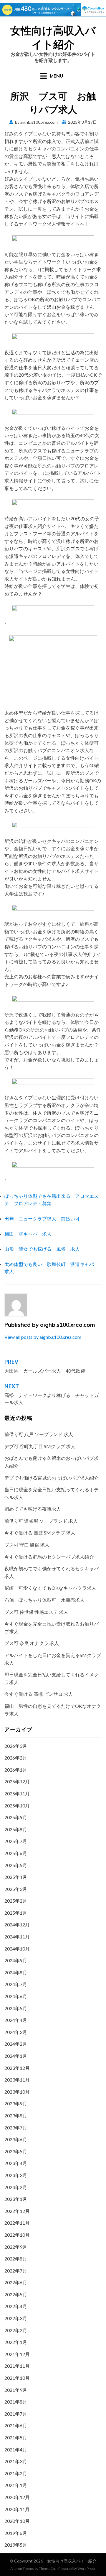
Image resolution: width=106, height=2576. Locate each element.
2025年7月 (16, 1841)
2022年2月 (16, 2330)
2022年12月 (17, 2211)
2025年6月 (16, 1853)
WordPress (87, 2569)
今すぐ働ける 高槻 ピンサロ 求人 (39, 1694)
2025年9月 (16, 1817)
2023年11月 (17, 2080)
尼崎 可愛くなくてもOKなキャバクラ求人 (50, 1588)
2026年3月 (16, 1746)
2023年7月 (16, 2128)
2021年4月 (16, 2450)
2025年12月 (17, 1781)
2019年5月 (16, 2545)
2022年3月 (16, 2318)
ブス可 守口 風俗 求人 (27, 1545)
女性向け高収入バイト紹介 (53, 37)
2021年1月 (16, 2485)
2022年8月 (16, 2259)
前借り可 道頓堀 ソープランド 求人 (41, 1521)
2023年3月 (16, 2175)
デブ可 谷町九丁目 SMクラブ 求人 (40, 1446)
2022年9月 (16, 2247)
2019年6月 (16, 2533)
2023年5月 (16, 2151)
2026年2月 (16, 1758)
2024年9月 (16, 1960)
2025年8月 (16, 1829)
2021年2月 (16, 2473)
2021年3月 (16, 2461)
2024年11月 (17, 1937)
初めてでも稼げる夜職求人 (33, 1509)
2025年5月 (16, 1865)
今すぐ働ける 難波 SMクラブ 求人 (40, 1533)
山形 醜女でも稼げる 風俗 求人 (42, 1249)
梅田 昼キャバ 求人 (28, 1234)
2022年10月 (17, 2235)
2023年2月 (16, 2187)
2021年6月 (16, 2425)
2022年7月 (16, 2271)
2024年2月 (16, 2044)
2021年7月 (16, 2414)
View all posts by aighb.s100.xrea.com (43, 1337)
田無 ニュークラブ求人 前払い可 (42, 1219)
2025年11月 (17, 1793)
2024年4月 (16, 2020)
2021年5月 (16, 2437)
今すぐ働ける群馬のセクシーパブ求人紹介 (49, 1557)
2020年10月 (17, 2521)
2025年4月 (16, 1877)
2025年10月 (17, 1806)
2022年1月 (16, 2342)
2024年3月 (16, 2032)
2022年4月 (16, 2306)
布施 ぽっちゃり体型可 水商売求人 (44, 1600)
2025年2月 (16, 1901)
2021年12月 (17, 2354)
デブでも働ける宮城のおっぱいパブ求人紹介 (52, 1478)
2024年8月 (16, 1972)
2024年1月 (16, 2056)
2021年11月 (17, 2366)
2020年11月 (17, 2509)
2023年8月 (16, 2115)
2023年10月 (17, 2092)
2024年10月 (17, 1949)
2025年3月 (16, 1889)
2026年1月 (16, 1770)
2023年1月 (16, 2199)
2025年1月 (16, 1913)
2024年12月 (17, 1925)
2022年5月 (16, 2294)
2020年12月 (17, 2497)
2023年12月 (17, 2068)
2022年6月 (16, 2282)
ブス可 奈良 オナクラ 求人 (32, 1643)
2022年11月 (17, 2223)
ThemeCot (47, 2569)
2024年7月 (16, 1984)
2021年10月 (17, 2378)
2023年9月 (16, 2103)
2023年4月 (16, 2163)
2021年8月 (16, 2402)
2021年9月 (16, 2390)
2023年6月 (16, 2139)
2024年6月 (16, 1996)
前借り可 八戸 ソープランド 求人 (39, 1434)
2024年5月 (16, 2008)
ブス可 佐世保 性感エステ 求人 (36, 1612)
